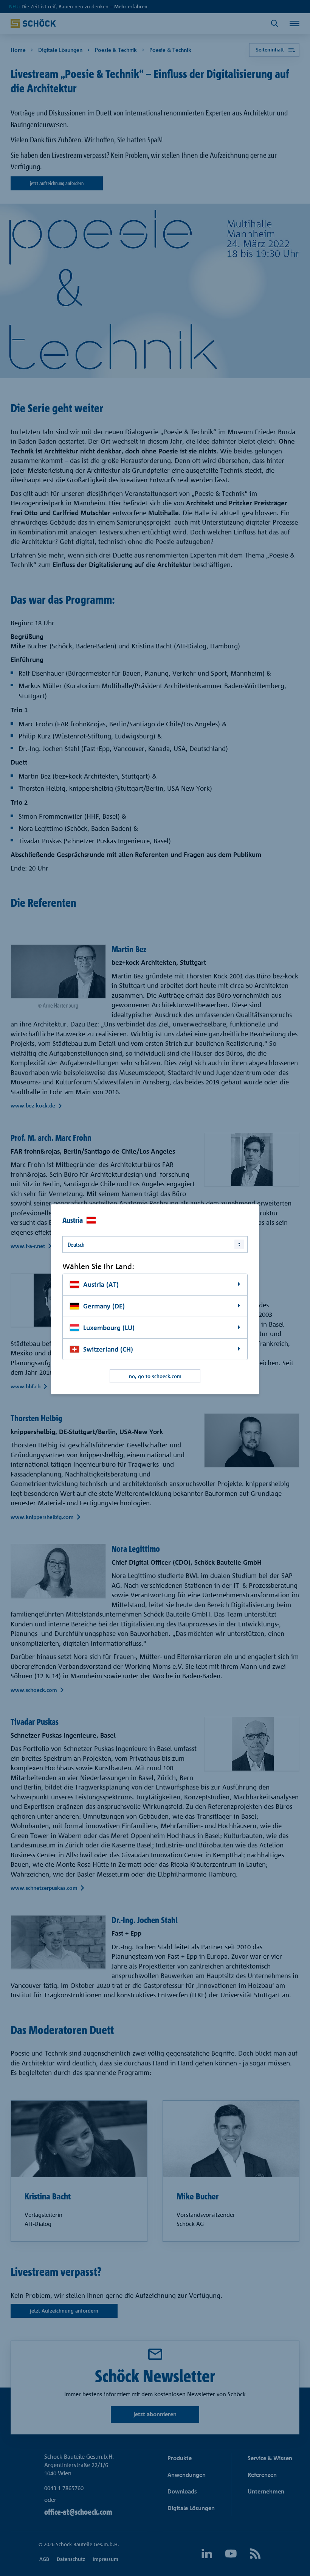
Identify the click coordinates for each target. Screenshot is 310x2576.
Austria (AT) (101, 1284)
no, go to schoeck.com (155, 1376)
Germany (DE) (104, 1306)
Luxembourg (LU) (109, 1328)
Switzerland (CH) (108, 1349)
